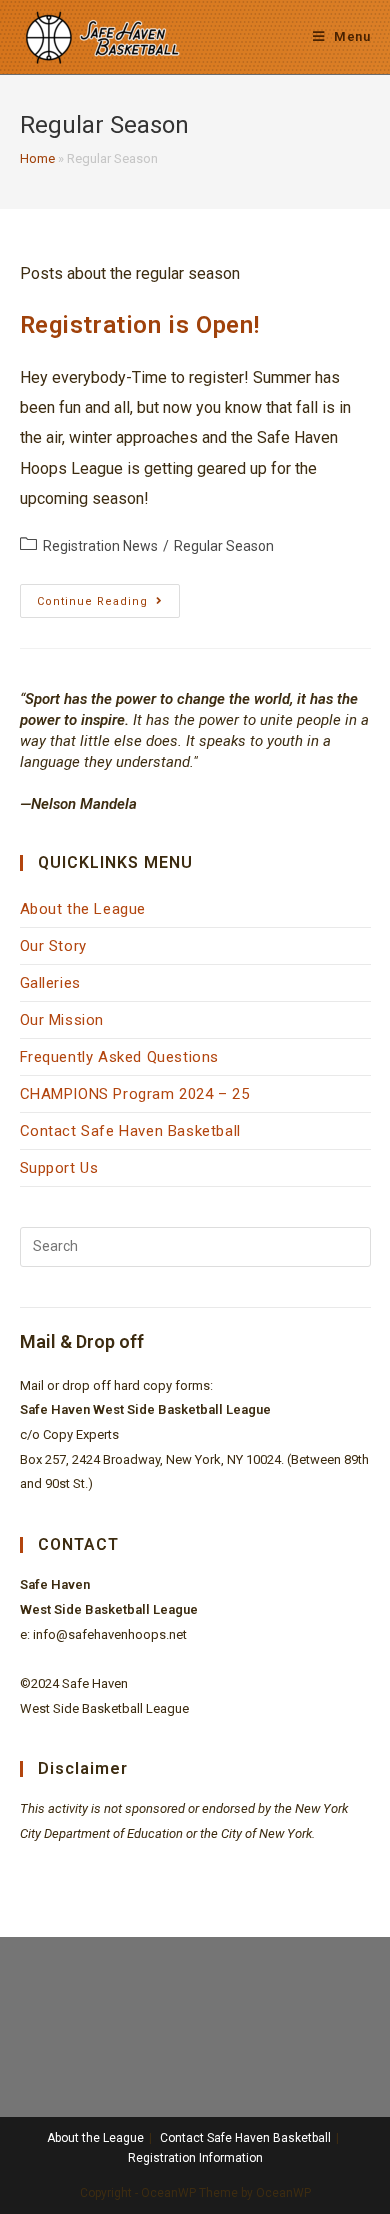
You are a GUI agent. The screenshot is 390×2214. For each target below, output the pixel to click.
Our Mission (62, 1020)
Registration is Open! (140, 325)
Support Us (59, 1168)
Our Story (53, 946)
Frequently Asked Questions (120, 1057)
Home (37, 158)
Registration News (100, 546)
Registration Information (195, 2158)
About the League (83, 909)
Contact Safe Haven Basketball (130, 1131)
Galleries (50, 983)
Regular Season (224, 546)
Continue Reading (108, 605)
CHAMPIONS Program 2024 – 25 (135, 1094)
